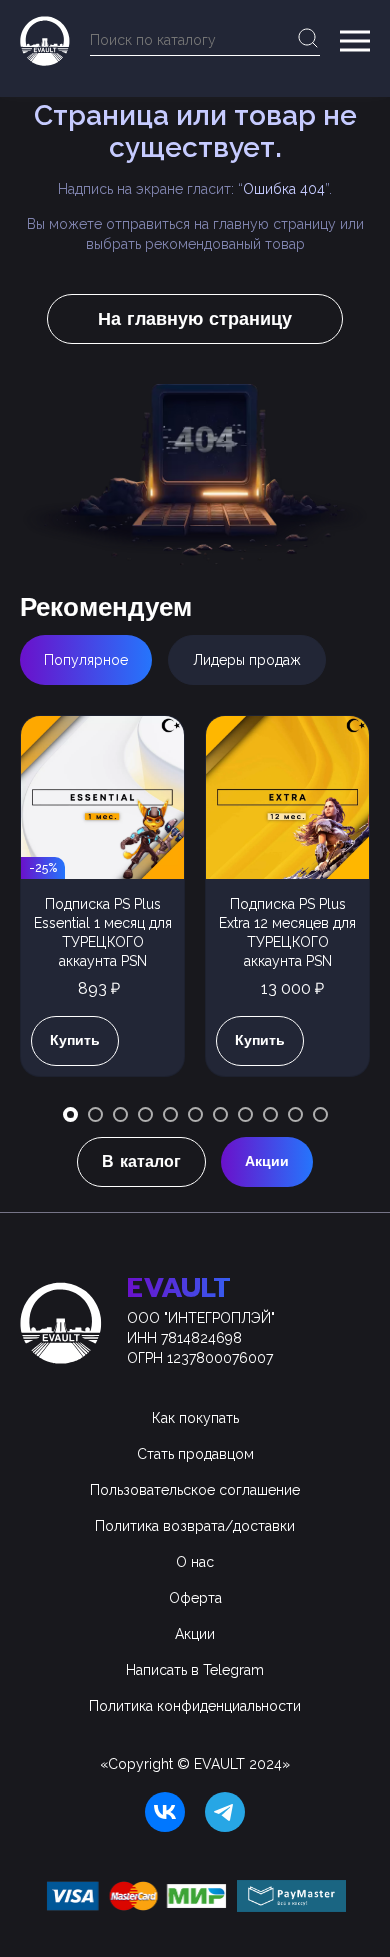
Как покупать (195, 1418)
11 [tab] (320, 1114)
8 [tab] (245, 1114)
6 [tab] (195, 1114)
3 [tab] (120, 1114)
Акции (267, 1161)
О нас (195, 1562)
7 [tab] (220, 1114)
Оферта (195, 1598)
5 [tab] (170, 1114)
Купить (75, 1040)
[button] (355, 41)
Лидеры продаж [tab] (247, 660)
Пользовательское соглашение (195, 1490)
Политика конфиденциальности (195, 1706)
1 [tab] (70, 1114)
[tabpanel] (102, 906)
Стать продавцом (195, 1454)
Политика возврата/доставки (195, 1526)
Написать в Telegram (195, 1670)
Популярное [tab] (86, 660)
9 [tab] (270, 1114)
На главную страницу (195, 319)
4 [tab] (145, 1114)
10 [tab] (295, 1114)
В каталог (141, 1162)
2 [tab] (95, 1114)
